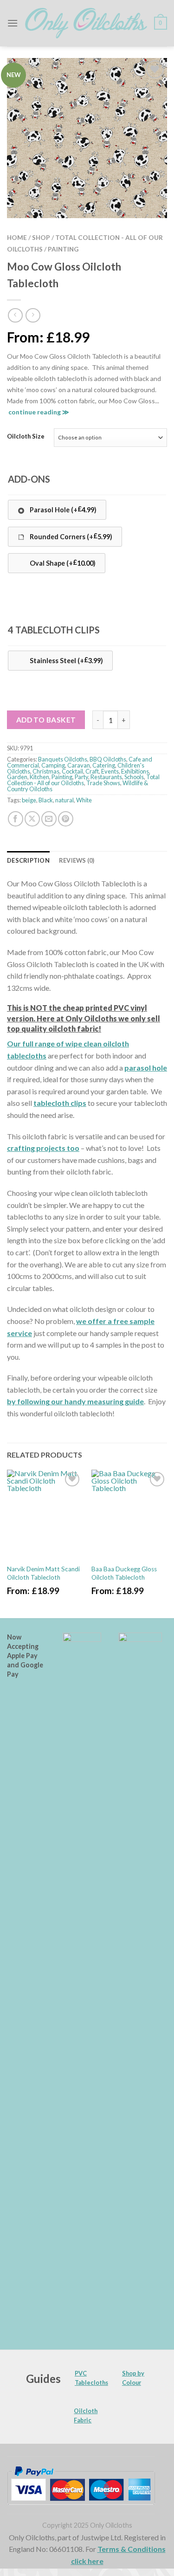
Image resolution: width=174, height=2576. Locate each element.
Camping (53, 765)
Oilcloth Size (26, 437)
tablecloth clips (60, 1103)
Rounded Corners (70, 536)
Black (46, 800)
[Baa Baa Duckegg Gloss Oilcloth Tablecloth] (129, 1515)
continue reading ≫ (39, 412)
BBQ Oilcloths (108, 759)
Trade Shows (103, 783)
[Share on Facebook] (16, 819)
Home (17, 238)
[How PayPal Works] (81, 2485)
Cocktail (72, 771)
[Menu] (13, 23)
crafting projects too (43, 1148)
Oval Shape (62, 563)
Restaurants (106, 777)
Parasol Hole (62, 509)
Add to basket (46, 720)
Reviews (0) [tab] (77, 860)
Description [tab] (28, 860)
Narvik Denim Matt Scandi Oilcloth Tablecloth (43, 1573)
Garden (17, 777)
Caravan (79, 765)
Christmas (46, 771)
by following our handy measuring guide (75, 1401)
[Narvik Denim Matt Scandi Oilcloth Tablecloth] (45, 1515)
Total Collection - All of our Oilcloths (83, 780)
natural (64, 800)
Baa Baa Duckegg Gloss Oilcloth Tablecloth (124, 1573)
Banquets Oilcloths (63, 759)
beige (29, 800)
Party (81, 777)
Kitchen (39, 777)
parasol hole (146, 1068)
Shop (41, 238)
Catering (104, 765)
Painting (63, 249)
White (84, 800)
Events (110, 771)
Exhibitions (135, 771)
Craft (92, 771)
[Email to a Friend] (49, 819)
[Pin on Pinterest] (66, 819)
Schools (134, 777)
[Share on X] (32, 819)
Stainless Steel (66, 660)
